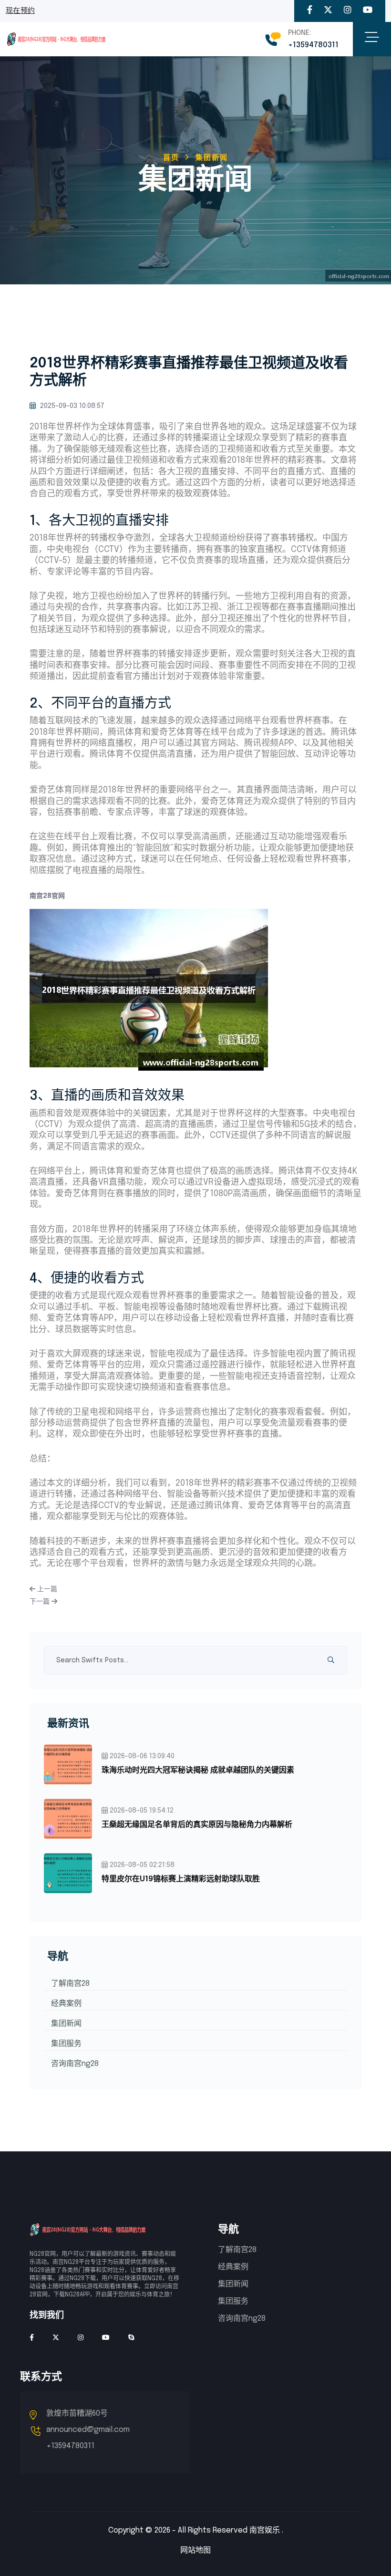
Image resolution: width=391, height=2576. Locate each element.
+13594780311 (313, 45)
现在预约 (20, 11)
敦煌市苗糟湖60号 (77, 2414)
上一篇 (46, 1589)
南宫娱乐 (265, 2530)
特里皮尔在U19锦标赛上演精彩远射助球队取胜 (181, 1879)
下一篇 (41, 1602)
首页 (171, 158)
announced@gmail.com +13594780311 (88, 2438)
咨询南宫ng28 (75, 2064)
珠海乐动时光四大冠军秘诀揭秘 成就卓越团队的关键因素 (198, 1770)
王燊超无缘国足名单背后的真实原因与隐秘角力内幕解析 (197, 1825)
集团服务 (66, 2044)
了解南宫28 (70, 1984)
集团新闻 (66, 2024)
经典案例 (66, 2004)
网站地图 (195, 2550)
